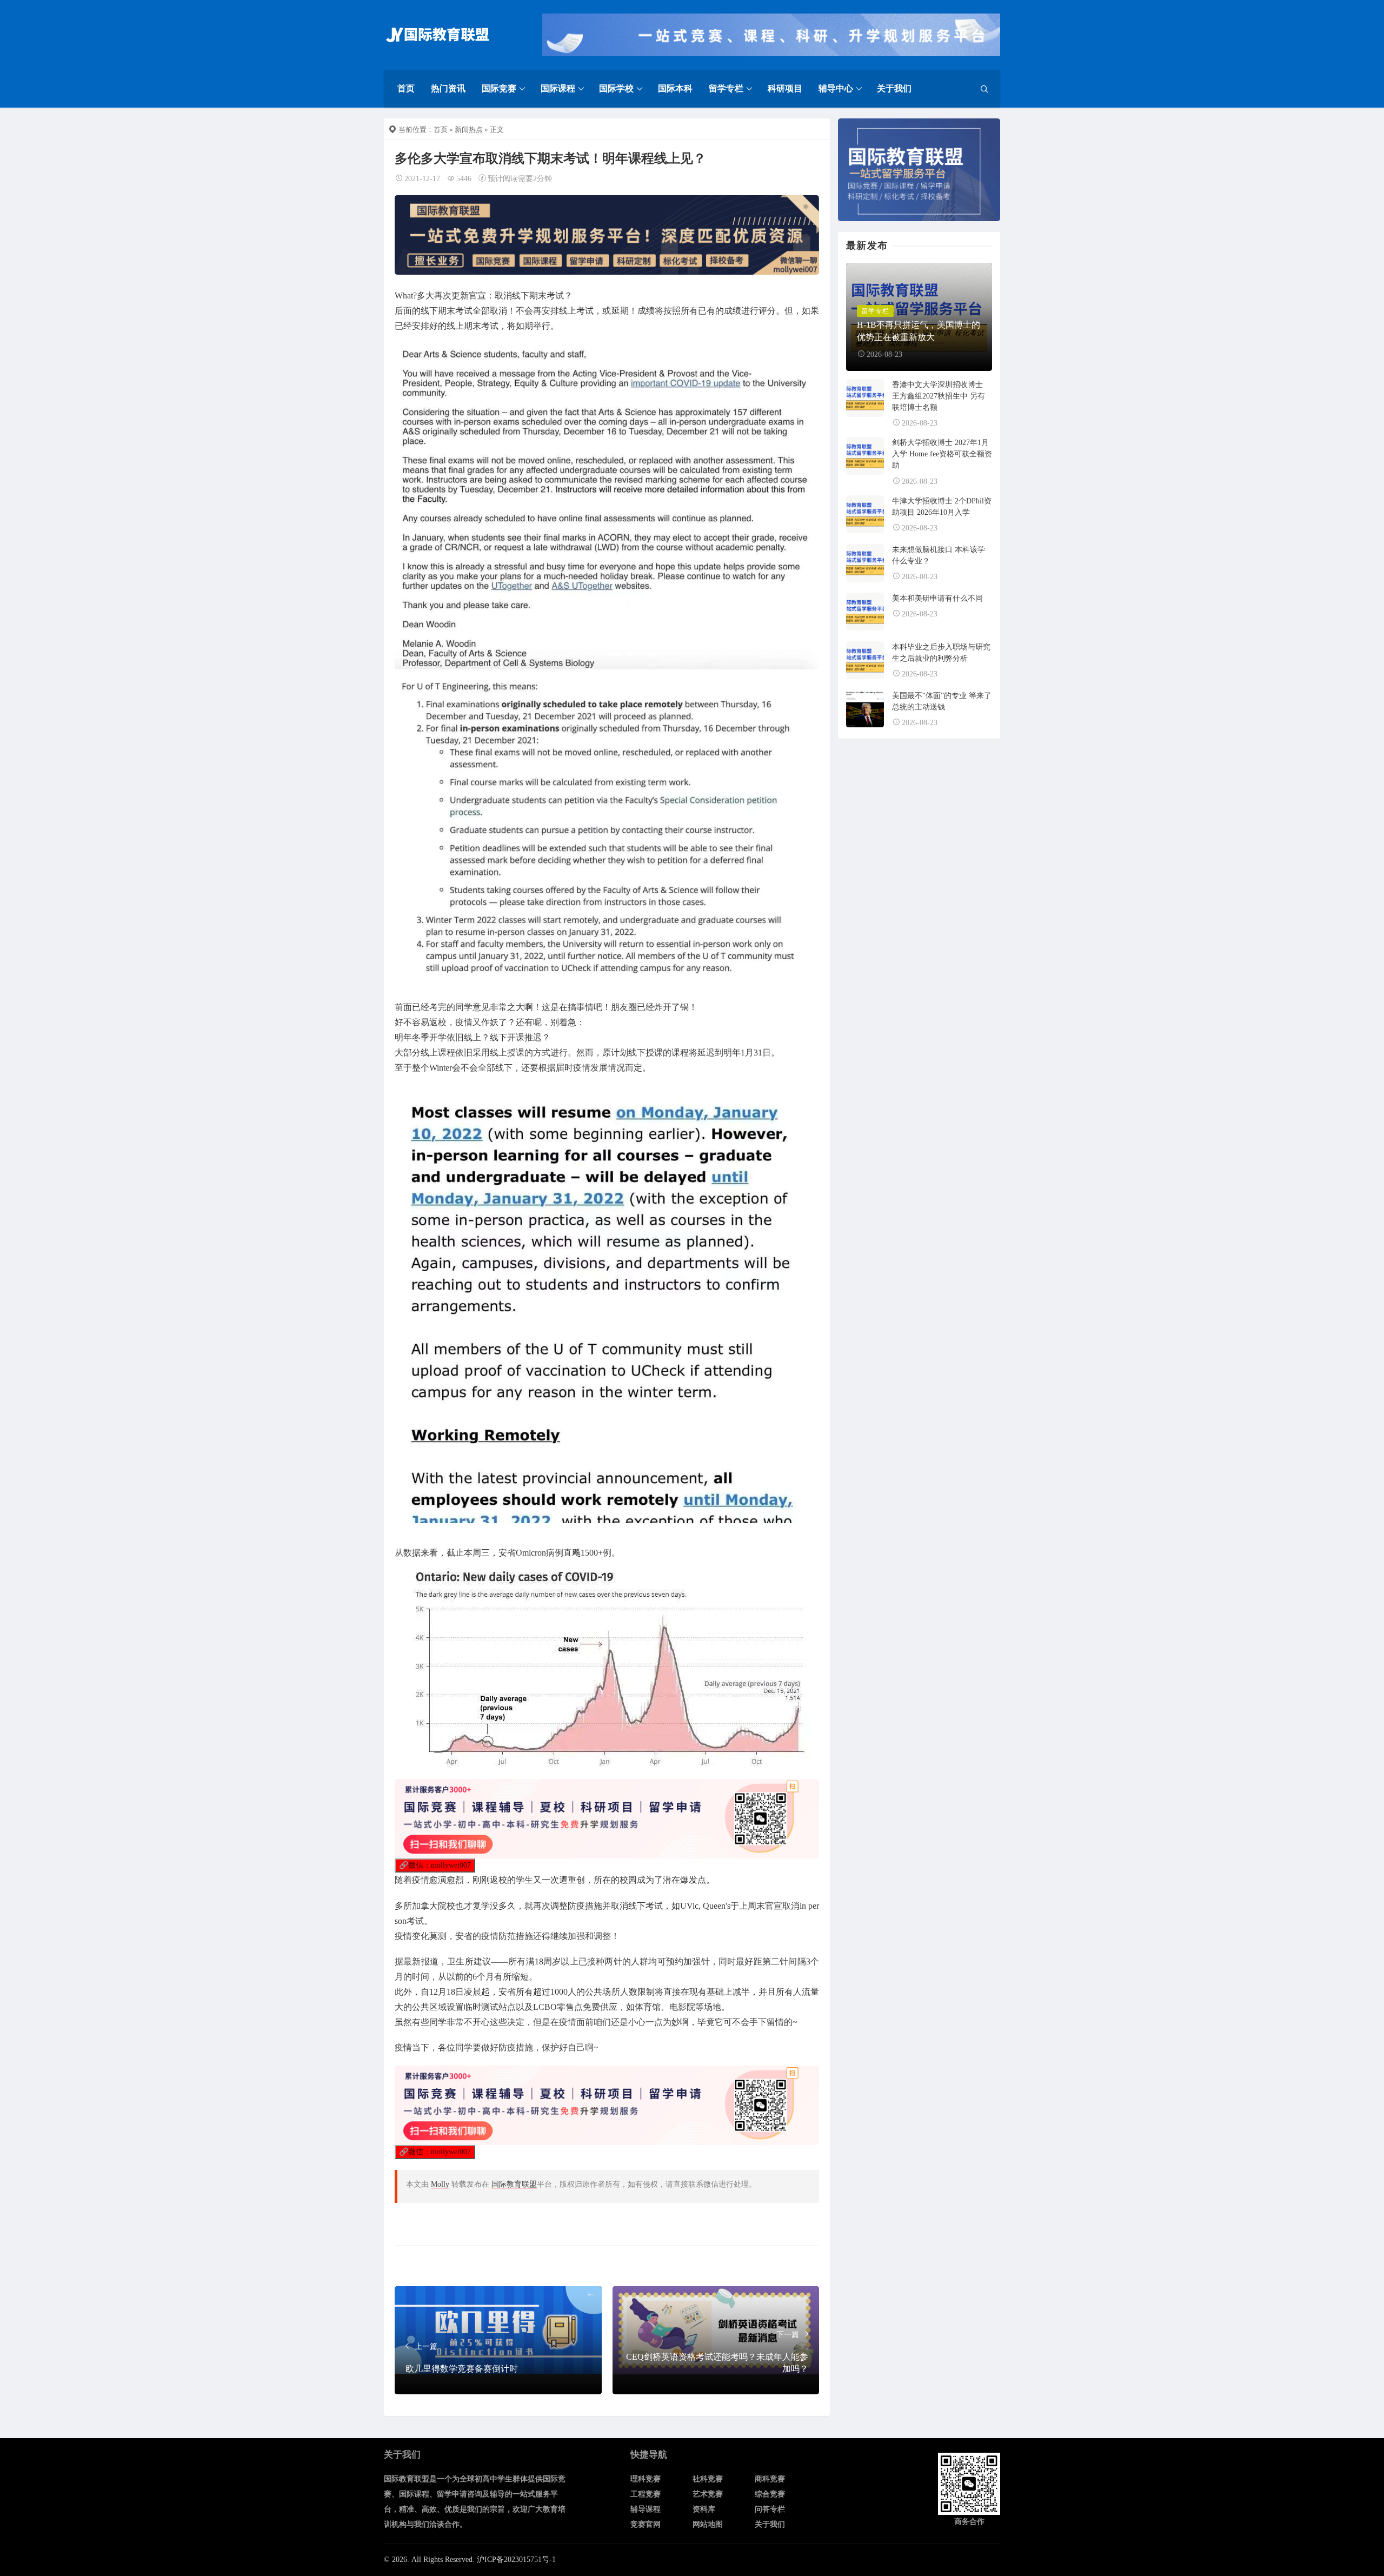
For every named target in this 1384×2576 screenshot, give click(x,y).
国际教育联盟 (514, 2184)
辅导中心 (836, 88)
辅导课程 (646, 2509)
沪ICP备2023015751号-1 (516, 2560)
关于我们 (894, 88)
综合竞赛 (770, 2494)
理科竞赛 (646, 2479)
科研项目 (785, 88)
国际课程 (558, 88)
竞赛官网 (646, 2524)
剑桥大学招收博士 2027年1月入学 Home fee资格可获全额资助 (942, 454)
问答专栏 (770, 2509)
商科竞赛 (770, 2479)
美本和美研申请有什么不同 (937, 598)
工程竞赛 (646, 2494)
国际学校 (616, 88)
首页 (406, 88)
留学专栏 (726, 88)
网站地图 (708, 2524)
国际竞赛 (499, 88)
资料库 (704, 2509)
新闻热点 (469, 130)
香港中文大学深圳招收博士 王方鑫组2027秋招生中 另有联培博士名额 (939, 396)
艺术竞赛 (708, 2494)
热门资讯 (448, 88)
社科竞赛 (708, 2479)
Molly (440, 2184)
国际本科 (675, 88)
